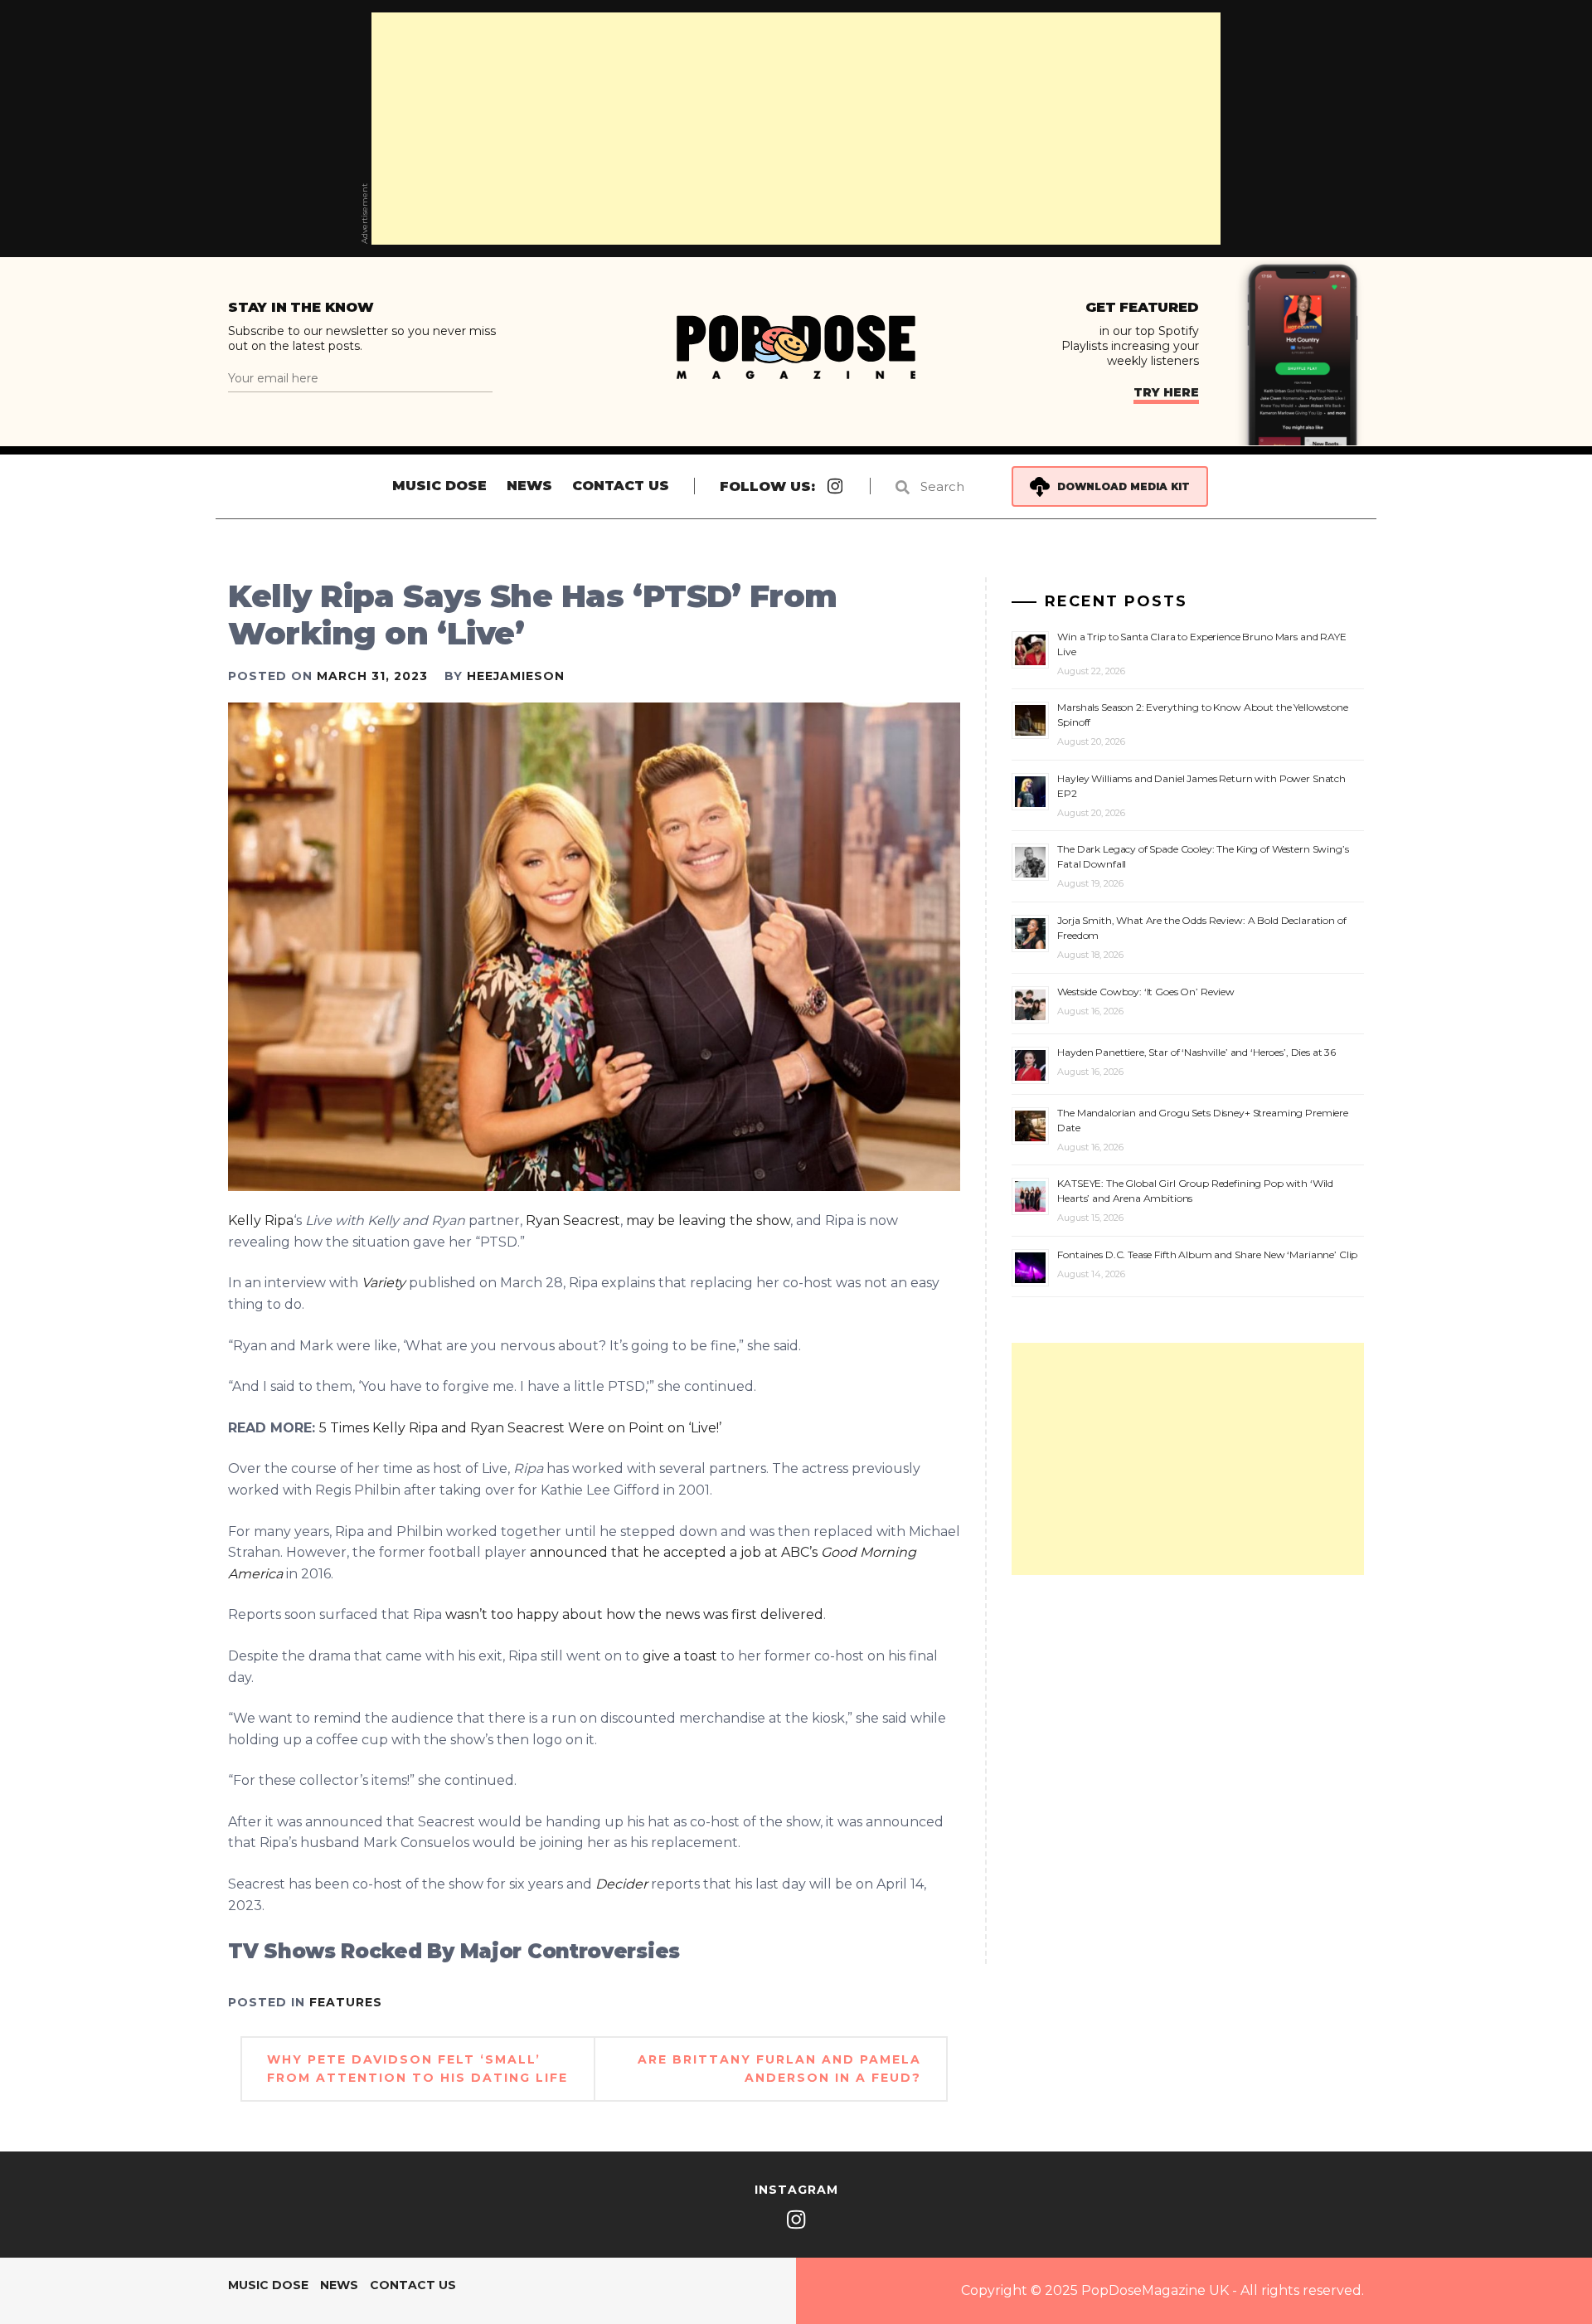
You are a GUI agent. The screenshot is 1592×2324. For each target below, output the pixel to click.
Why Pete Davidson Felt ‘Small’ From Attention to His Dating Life (417, 2069)
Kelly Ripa (261, 1220)
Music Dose (439, 486)
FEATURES (346, 2002)
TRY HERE (1166, 392)
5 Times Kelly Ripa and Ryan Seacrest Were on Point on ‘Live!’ (520, 1428)
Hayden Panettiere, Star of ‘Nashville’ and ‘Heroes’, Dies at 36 (1196, 1052)
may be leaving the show (706, 1220)
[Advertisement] (796, 129)
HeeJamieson (516, 676)
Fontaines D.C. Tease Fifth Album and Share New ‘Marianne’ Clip (1207, 1254)
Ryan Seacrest (573, 1220)
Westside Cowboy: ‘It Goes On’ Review (1146, 992)
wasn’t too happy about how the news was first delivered (634, 1614)
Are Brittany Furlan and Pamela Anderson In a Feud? (779, 2069)
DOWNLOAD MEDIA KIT (1124, 486)
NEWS (529, 486)
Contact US (621, 486)
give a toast (682, 1656)
